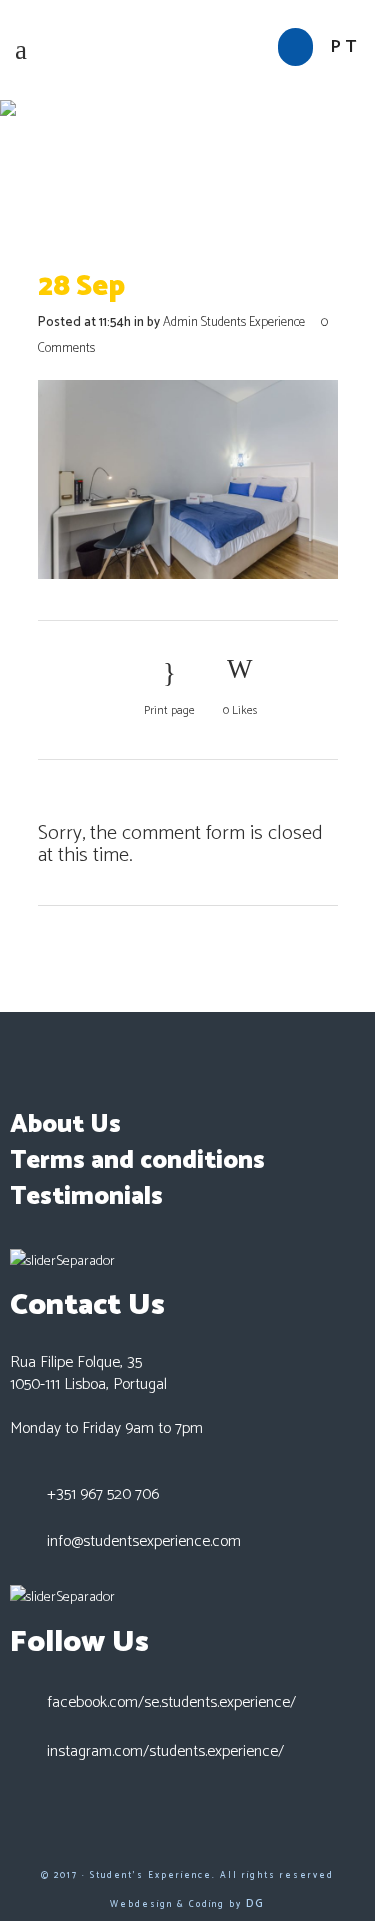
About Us (65, 1125)
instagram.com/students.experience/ (165, 1751)
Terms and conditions (137, 1161)
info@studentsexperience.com (144, 1541)
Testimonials (86, 1197)
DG (255, 1903)
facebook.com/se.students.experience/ (171, 1702)
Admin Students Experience (234, 322)
